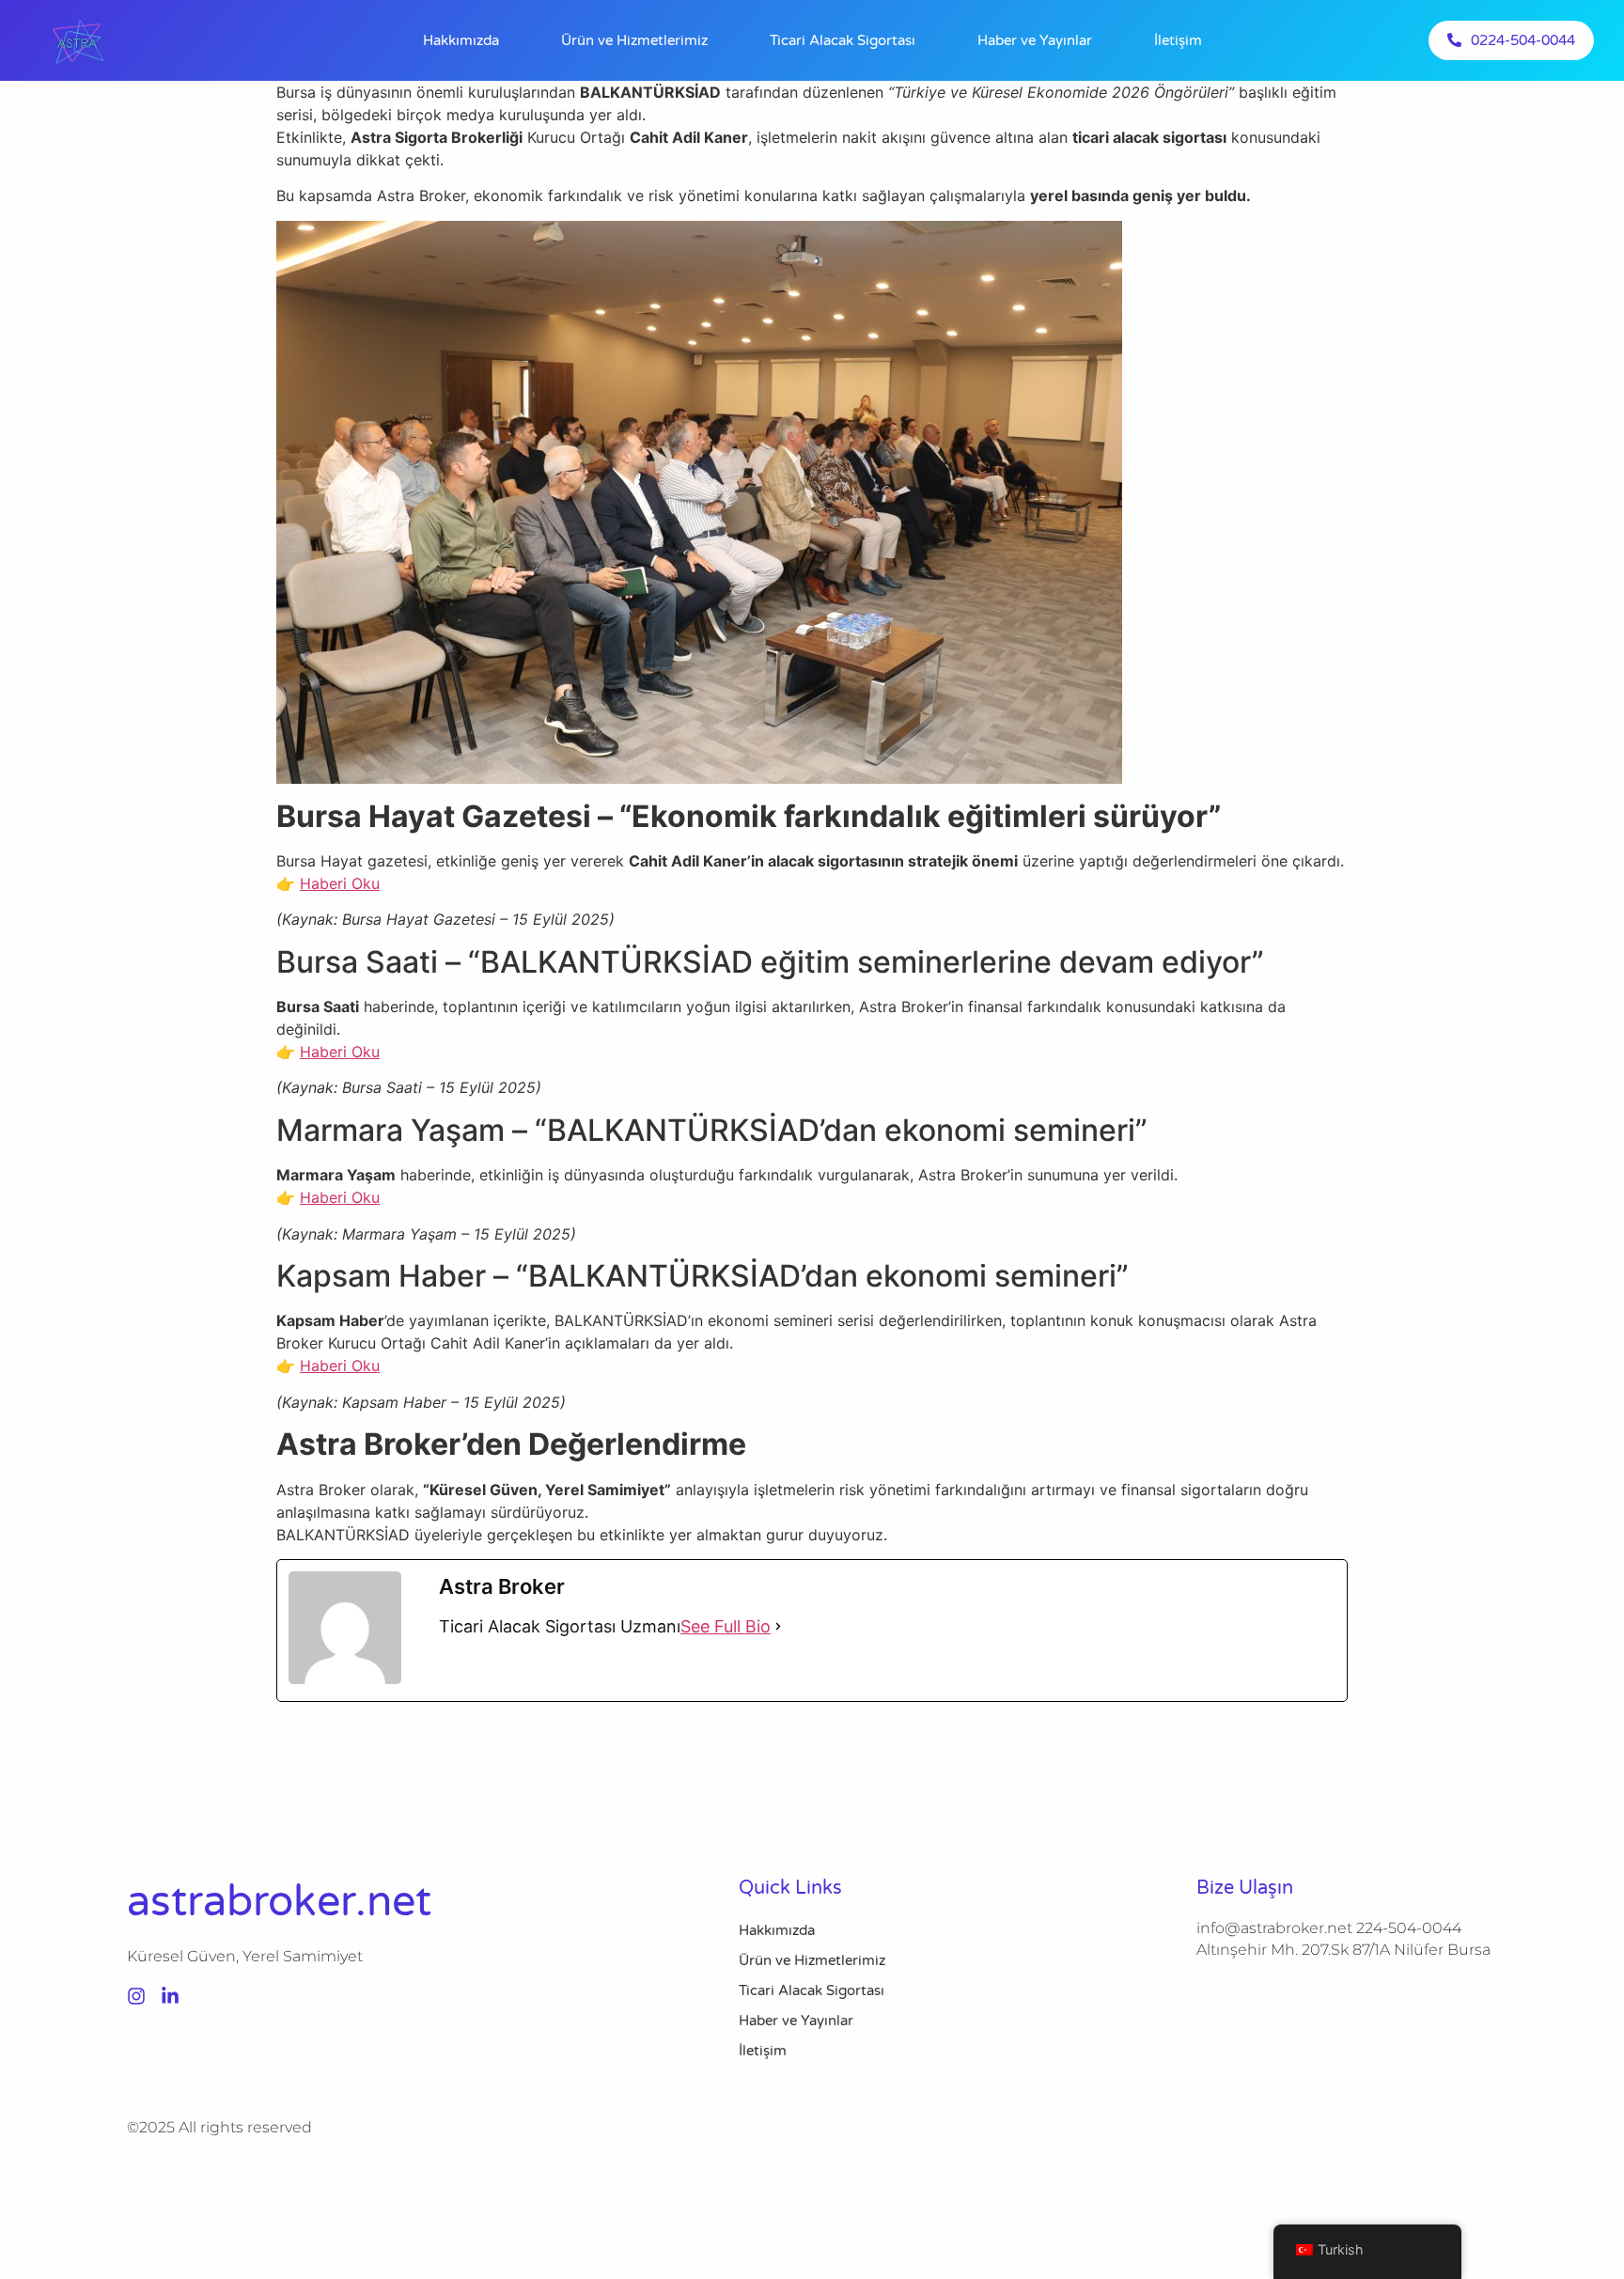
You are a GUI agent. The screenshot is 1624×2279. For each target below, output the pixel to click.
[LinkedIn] (170, 1996)
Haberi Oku (340, 883)
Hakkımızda (461, 40)
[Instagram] (136, 1996)
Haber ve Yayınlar (1035, 40)
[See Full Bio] (778, 1626)
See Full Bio (726, 1626)
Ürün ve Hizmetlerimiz (634, 40)
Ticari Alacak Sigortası (843, 40)
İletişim (1178, 40)
